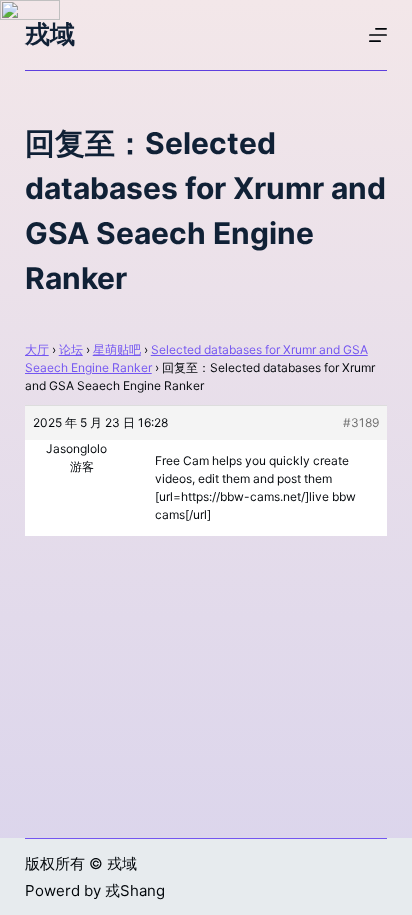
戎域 (50, 34)
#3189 (361, 422)
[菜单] (378, 35)
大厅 (37, 349)
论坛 (71, 349)
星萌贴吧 (117, 349)
